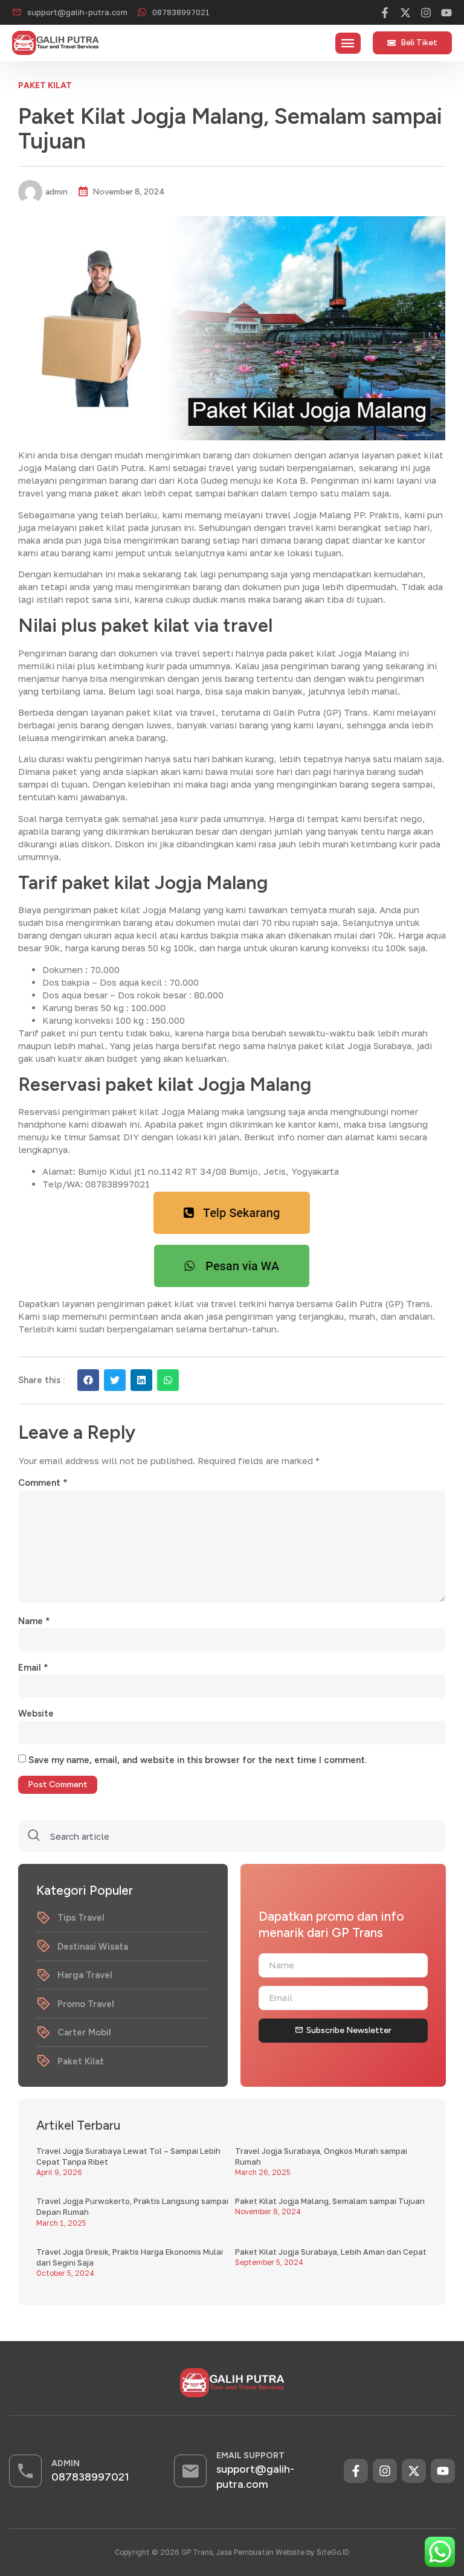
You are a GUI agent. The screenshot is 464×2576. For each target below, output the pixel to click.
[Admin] (25, 2471)
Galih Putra (120, 467)
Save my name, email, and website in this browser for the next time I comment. (198, 1760)
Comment (43, 1483)
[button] (348, 43)
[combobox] (232, 1836)
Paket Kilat (45, 85)
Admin (66, 2463)
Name (34, 1621)
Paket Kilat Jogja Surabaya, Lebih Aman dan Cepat (331, 2252)
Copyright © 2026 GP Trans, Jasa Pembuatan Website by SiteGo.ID (232, 2552)
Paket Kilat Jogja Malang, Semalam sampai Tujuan (330, 2201)
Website (36, 1714)
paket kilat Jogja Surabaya (355, 1045)
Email (33, 1668)
